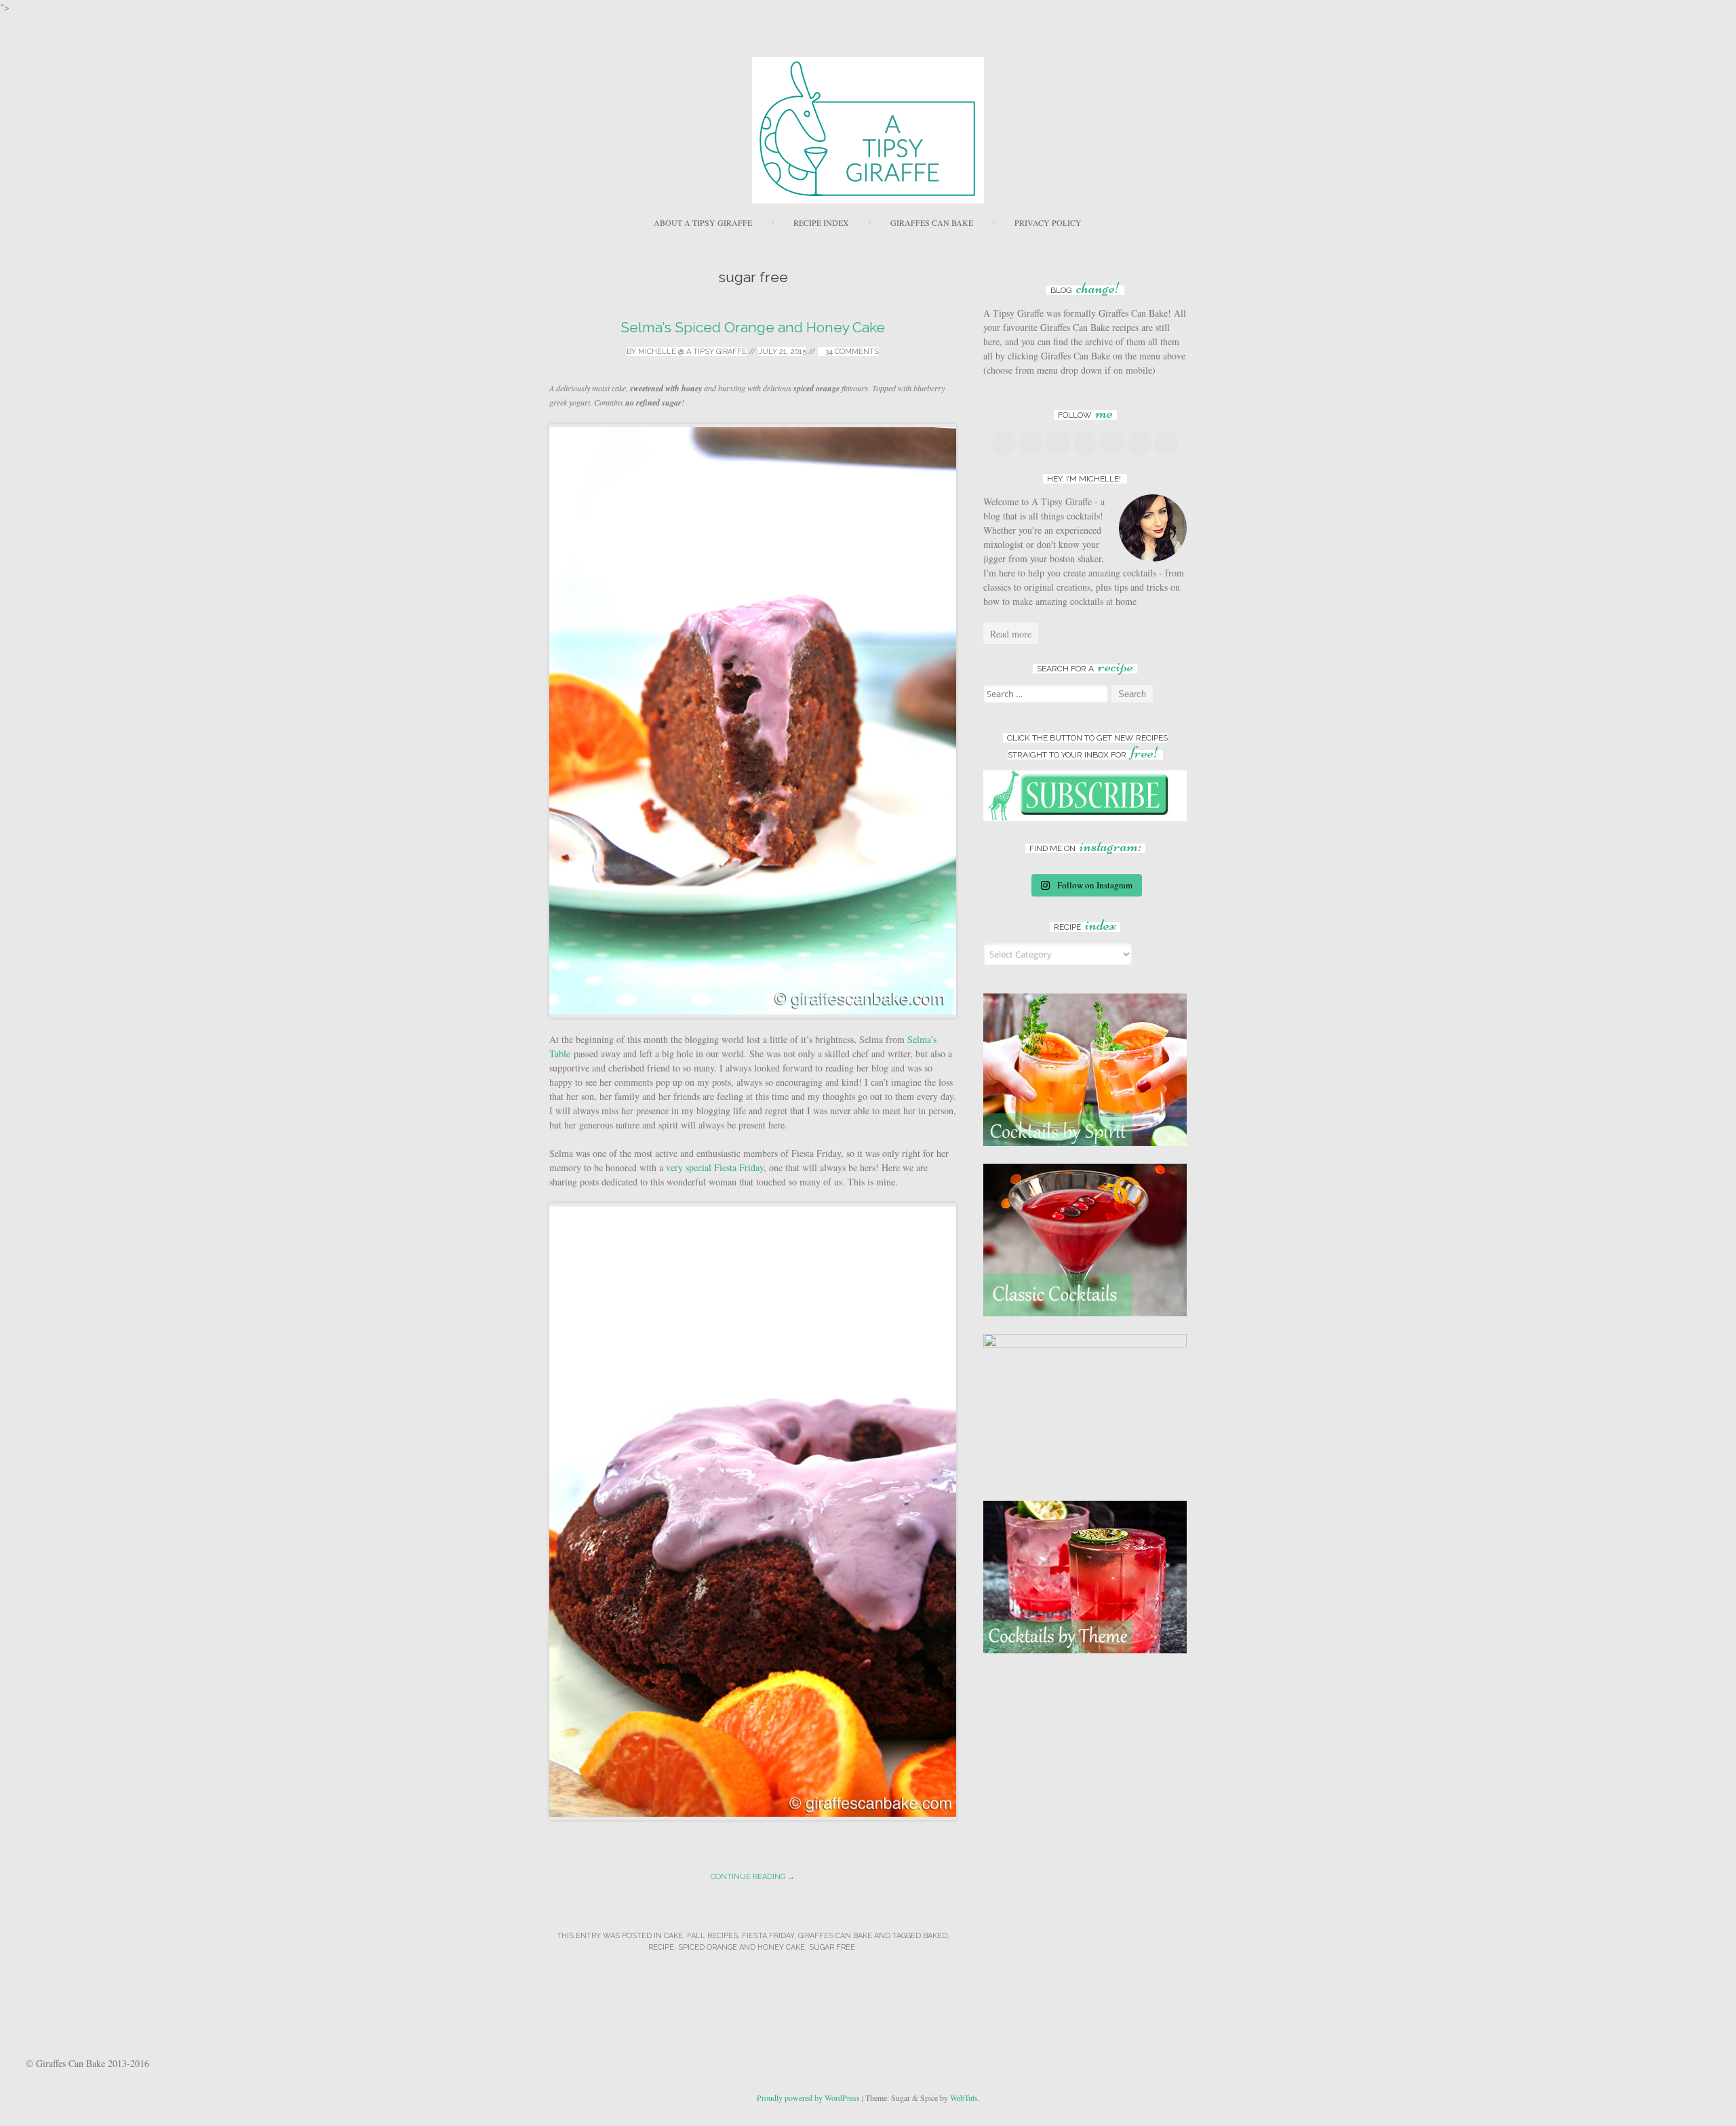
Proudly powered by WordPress (808, 2098)
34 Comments (851, 352)
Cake (673, 1936)
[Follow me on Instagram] (1112, 443)
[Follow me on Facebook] (1004, 443)
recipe (661, 1947)
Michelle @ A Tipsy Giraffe (692, 352)
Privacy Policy (1048, 222)
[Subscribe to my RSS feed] (1166, 443)
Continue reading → (753, 1877)
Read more (1011, 634)
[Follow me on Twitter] (1031, 443)
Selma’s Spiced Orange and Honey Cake (753, 327)
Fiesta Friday (768, 1936)
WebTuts (964, 2098)
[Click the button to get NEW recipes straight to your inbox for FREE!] (1085, 818)
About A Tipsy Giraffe (703, 222)
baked (935, 1936)
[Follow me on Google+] (1058, 443)
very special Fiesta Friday (715, 1167)
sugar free (832, 1947)
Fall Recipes (712, 1936)
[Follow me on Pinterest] (1085, 443)
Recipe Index (821, 222)
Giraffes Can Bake (932, 222)
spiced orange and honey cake (742, 1947)
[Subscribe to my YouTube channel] (1139, 443)
